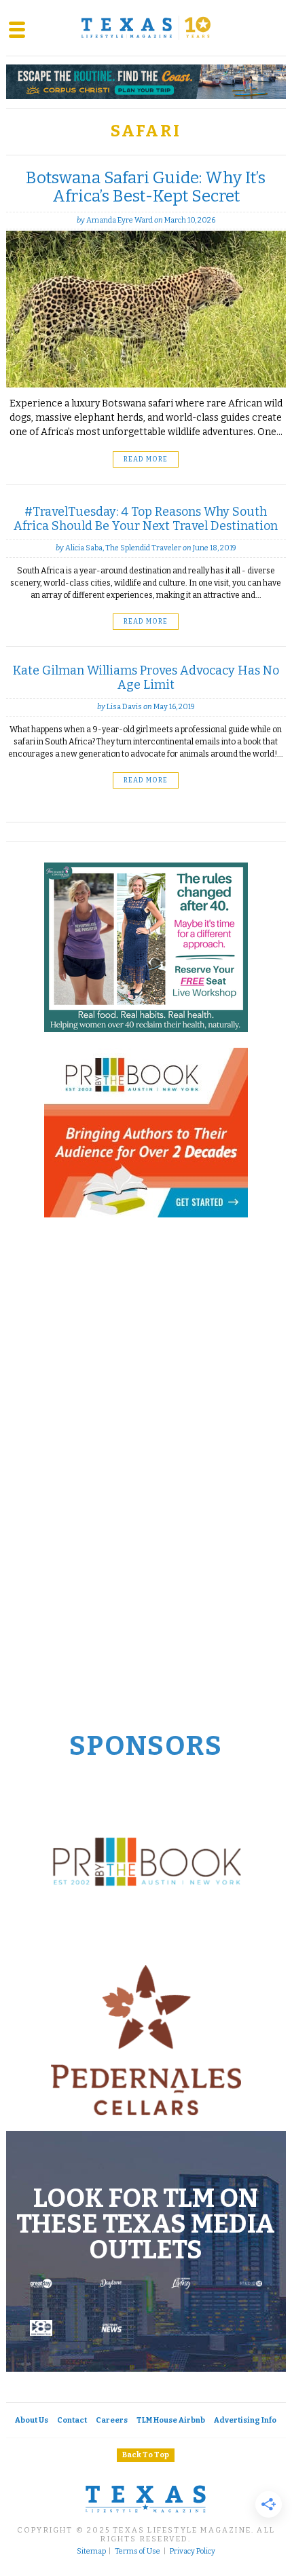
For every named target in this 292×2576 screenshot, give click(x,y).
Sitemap (91, 2552)
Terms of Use (138, 2552)
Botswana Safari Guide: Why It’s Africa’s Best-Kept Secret (146, 187)
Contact (72, 2420)
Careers (112, 2420)
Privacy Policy (193, 2552)
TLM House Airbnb (171, 2420)
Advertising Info (245, 2420)
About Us (32, 2420)
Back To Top (146, 2455)
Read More (146, 459)
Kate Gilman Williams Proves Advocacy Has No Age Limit (146, 678)
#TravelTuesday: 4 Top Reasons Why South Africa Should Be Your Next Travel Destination (146, 519)
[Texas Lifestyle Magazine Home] (146, 28)
